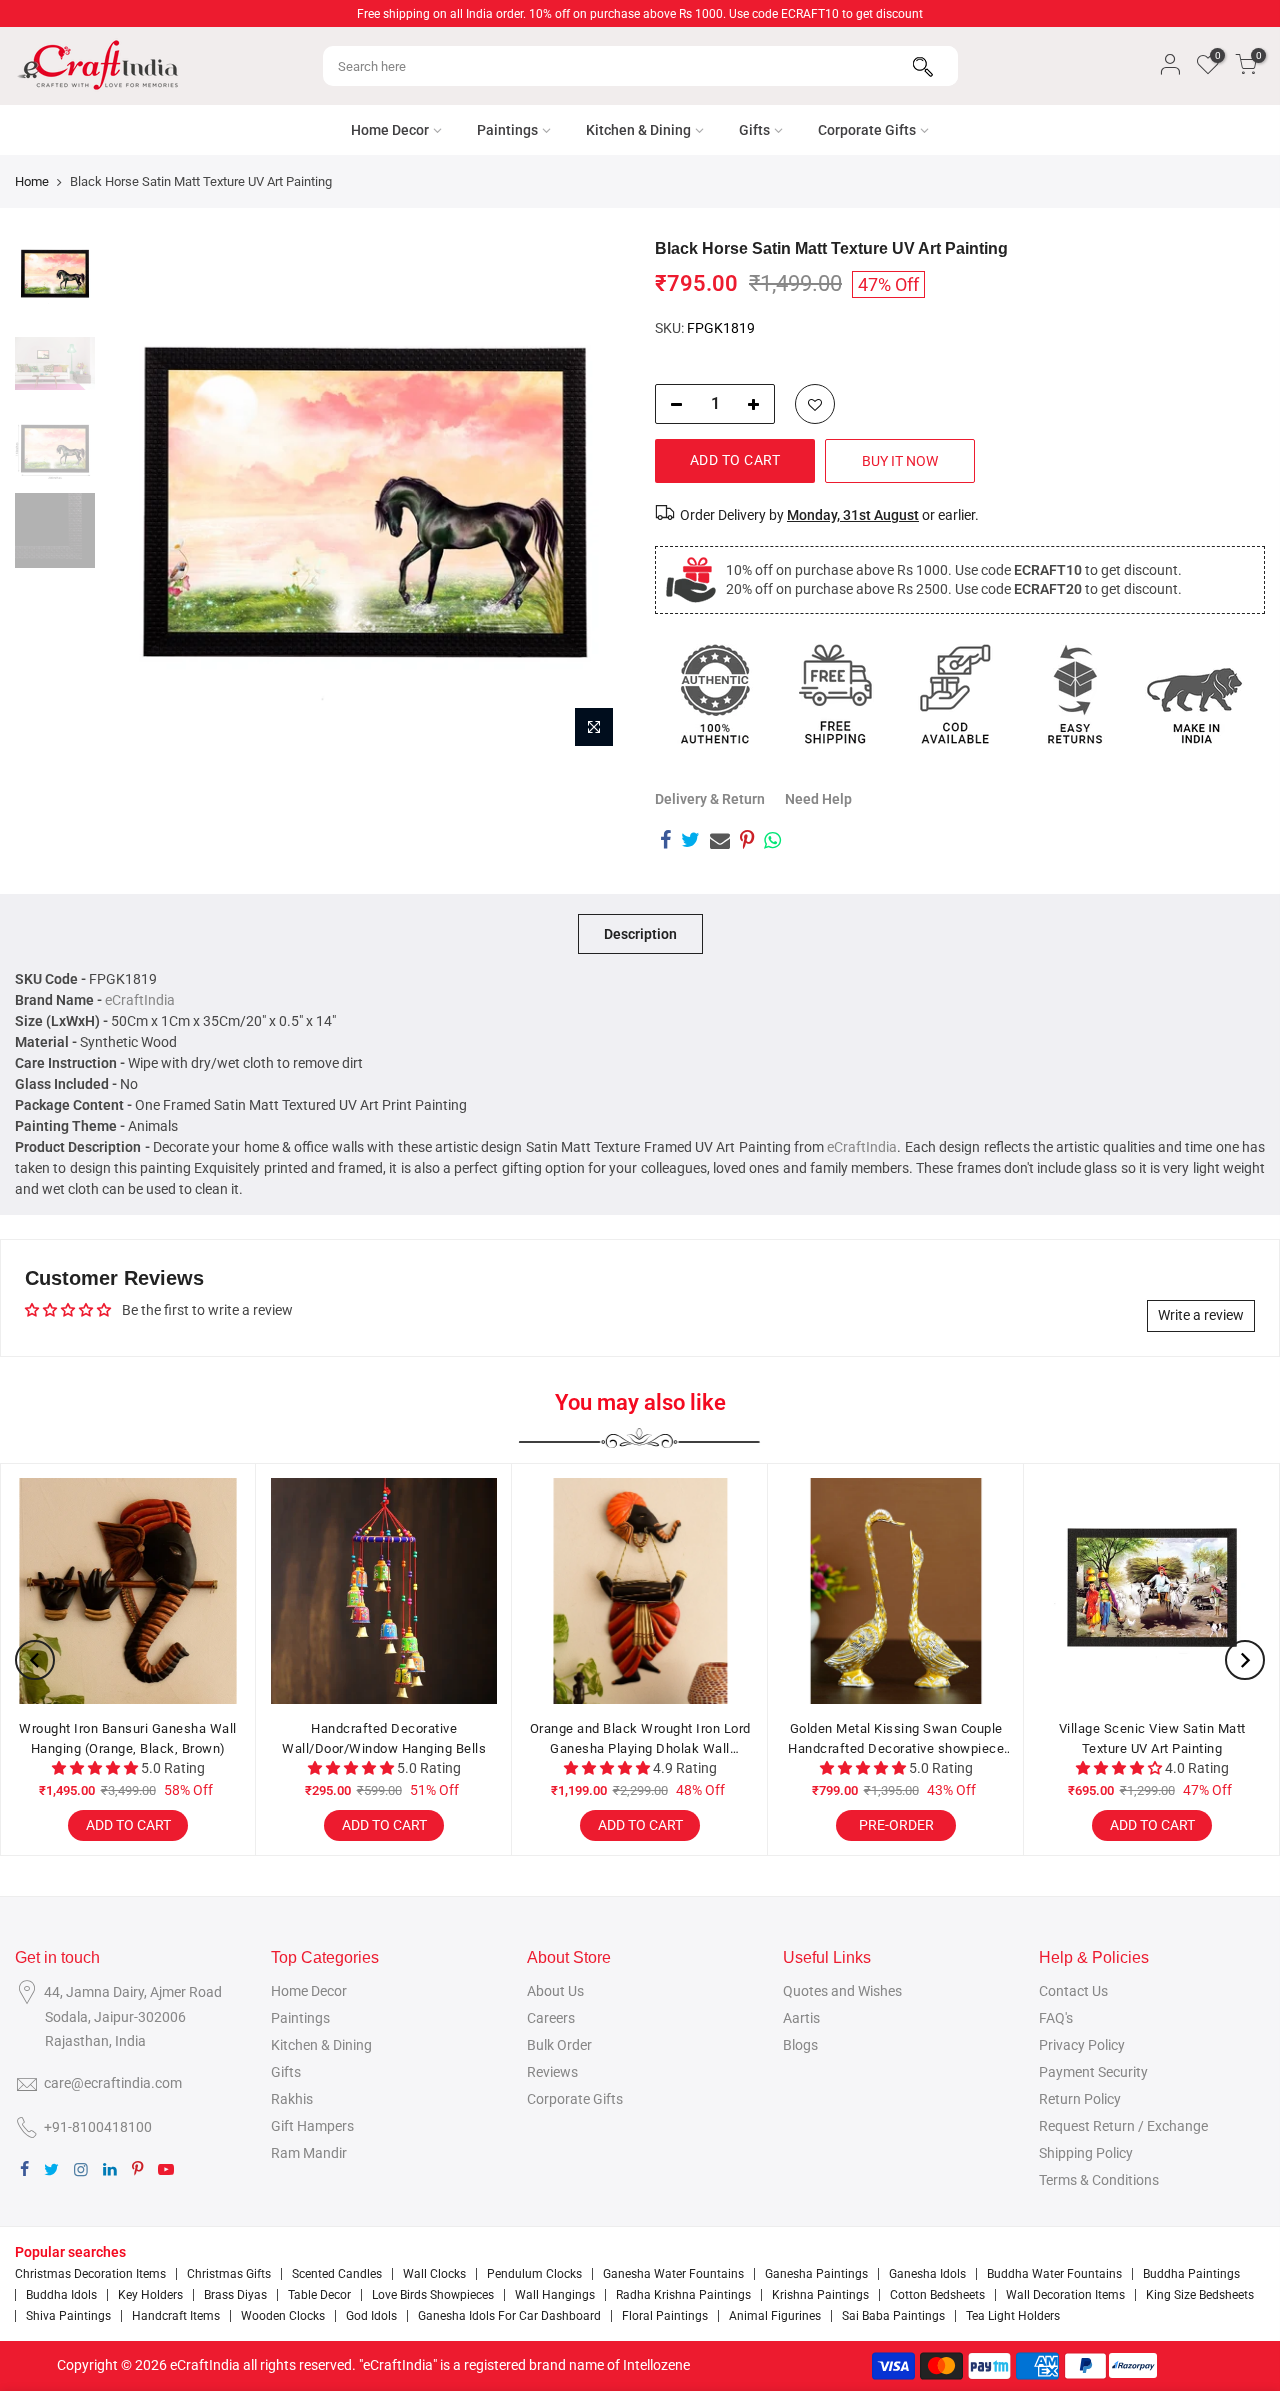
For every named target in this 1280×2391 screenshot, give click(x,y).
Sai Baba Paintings (893, 2316)
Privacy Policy (1082, 2045)
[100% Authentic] (715, 694)
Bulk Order (559, 2045)
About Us (555, 1991)
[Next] (590, 498)
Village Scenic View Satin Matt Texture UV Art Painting (1152, 1738)
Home (32, 181)
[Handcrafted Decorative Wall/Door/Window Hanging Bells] (384, 1591)
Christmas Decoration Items (90, 2274)
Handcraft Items (176, 2316)
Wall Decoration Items (1065, 2295)
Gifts (754, 130)
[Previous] (140, 498)
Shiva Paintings (68, 2316)
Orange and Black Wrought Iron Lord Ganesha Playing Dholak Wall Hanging (640, 1739)
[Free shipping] (835, 694)
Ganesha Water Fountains (673, 2274)
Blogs (800, 2045)
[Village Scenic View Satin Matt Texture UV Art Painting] (1152, 1591)
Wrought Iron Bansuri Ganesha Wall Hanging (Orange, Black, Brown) (128, 1738)
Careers (551, 2018)
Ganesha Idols (927, 2274)
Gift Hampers (312, 2126)
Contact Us (1073, 1991)
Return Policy (1080, 2099)
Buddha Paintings (1191, 2274)
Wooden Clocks (283, 2316)
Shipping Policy (1086, 2153)
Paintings (507, 130)
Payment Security (1093, 2072)
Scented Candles (337, 2274)
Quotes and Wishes (842, 1991)
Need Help (818, 799)
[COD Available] (955, 694)
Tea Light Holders (1013, 2316)
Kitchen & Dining (638, 130)
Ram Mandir (309, 2153)
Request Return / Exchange (1123, 2126)
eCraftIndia (140, 1000)
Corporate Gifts (867, 130)
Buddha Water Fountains (1054, 2274)
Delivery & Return (710, 799)
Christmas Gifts (229, 2274)
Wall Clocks (434, 2274)
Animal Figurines (775, 2316)
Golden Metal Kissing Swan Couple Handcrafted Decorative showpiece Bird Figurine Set (896, 1739)
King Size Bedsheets (1200, 2295)
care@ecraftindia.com (113, 2083)
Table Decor (319, 2295)
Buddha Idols (61, 2295)
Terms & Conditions (1099, 2180)
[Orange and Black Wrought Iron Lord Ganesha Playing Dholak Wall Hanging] (640, 1591)
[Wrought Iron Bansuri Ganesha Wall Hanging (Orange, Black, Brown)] (128, 1591)
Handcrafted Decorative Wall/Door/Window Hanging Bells (384, 1738)
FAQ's (1056, 2018)
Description (640, 934)
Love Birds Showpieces (433, 2295)
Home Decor (390, 130)
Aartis (801, 2018)
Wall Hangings (555, 2295)
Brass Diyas (235, 2295)
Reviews (552, 2072)
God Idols (371, 2316)
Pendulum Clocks (534, 2274)
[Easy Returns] (1075, 694)
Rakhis (292, 2099)
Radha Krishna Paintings (683, 2295)
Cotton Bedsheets (937, 2295)
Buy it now (900, 461)
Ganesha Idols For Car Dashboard (509, 2316)
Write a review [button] (1201, 1315)
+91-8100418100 (98, 2127)
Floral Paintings (665, 2316)
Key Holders (150, 2295)
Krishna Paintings (820, 2295)
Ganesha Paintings (816, 2274)
